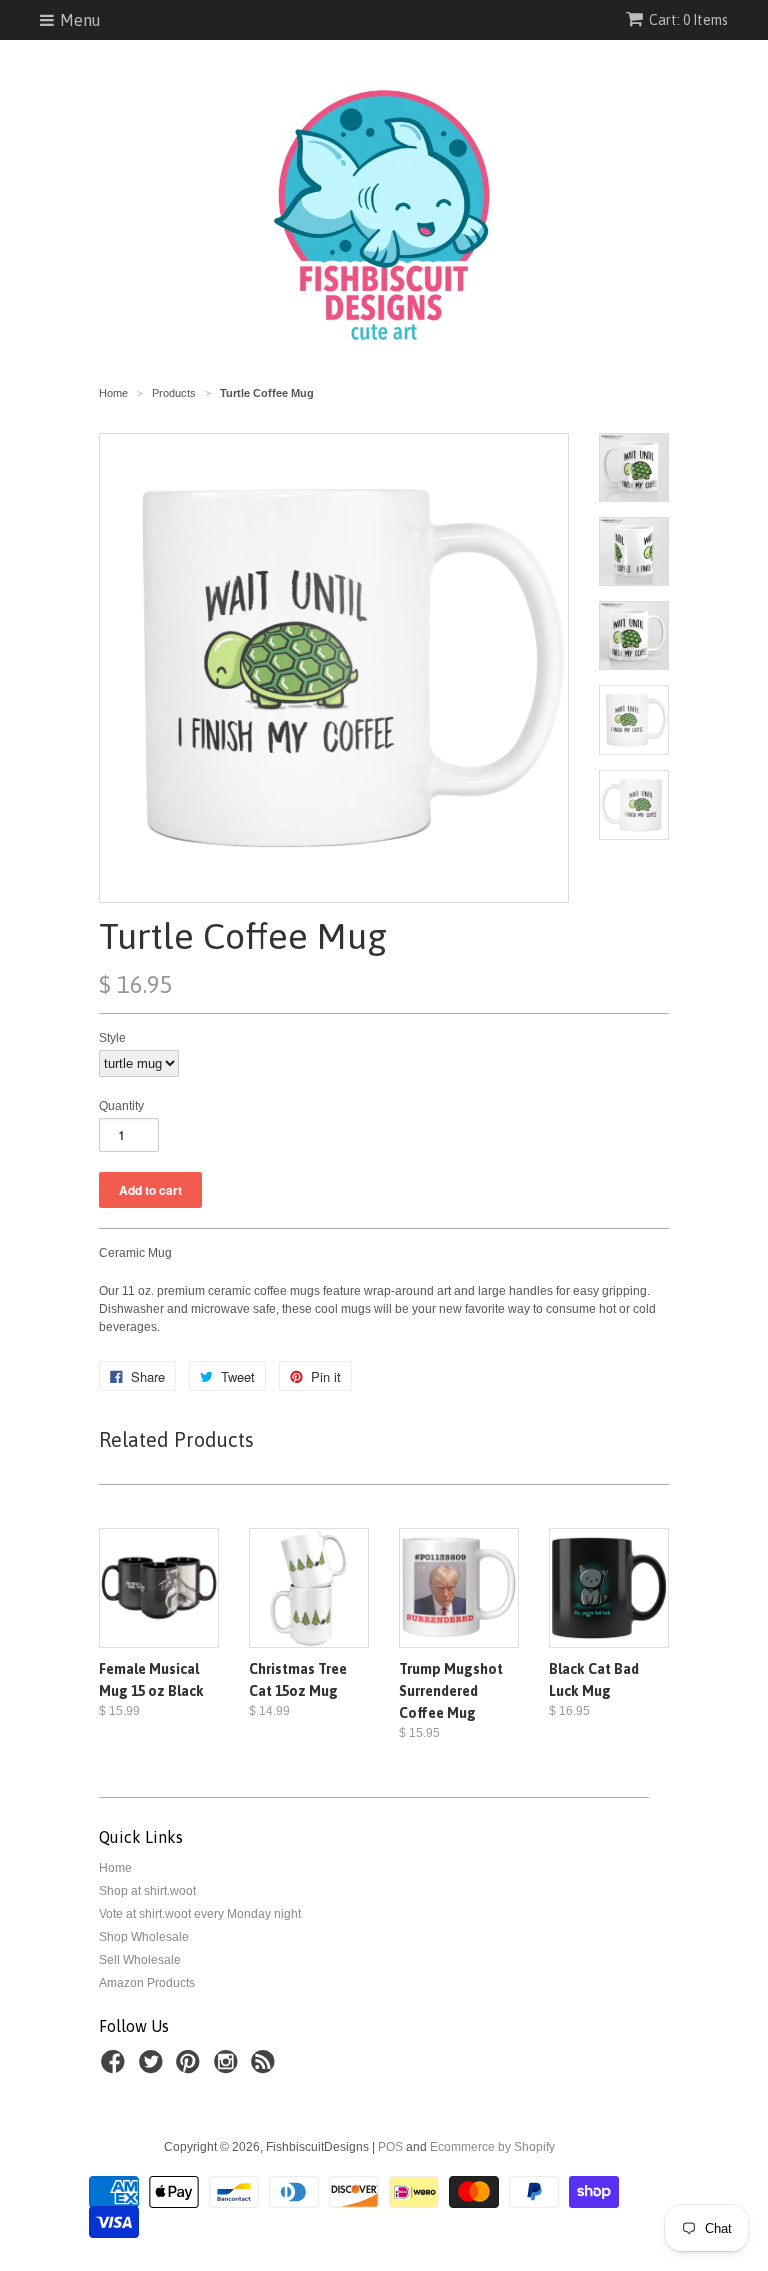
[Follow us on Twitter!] (154, 2068)
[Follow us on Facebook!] (116, 2068)
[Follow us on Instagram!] (229, 2068)
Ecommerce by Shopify (492, 2147)
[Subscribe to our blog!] (266, 2068)
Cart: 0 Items (688, 20)
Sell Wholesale (140, 1960)
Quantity (121, 1106)
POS (390, 2147)
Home (115, 1868)
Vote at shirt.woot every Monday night (200, 1914)
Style (112, 1038)
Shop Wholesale (144, 1937)
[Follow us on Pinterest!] (191, 2068)
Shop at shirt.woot (147, 1891)
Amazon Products (147, 1983)
